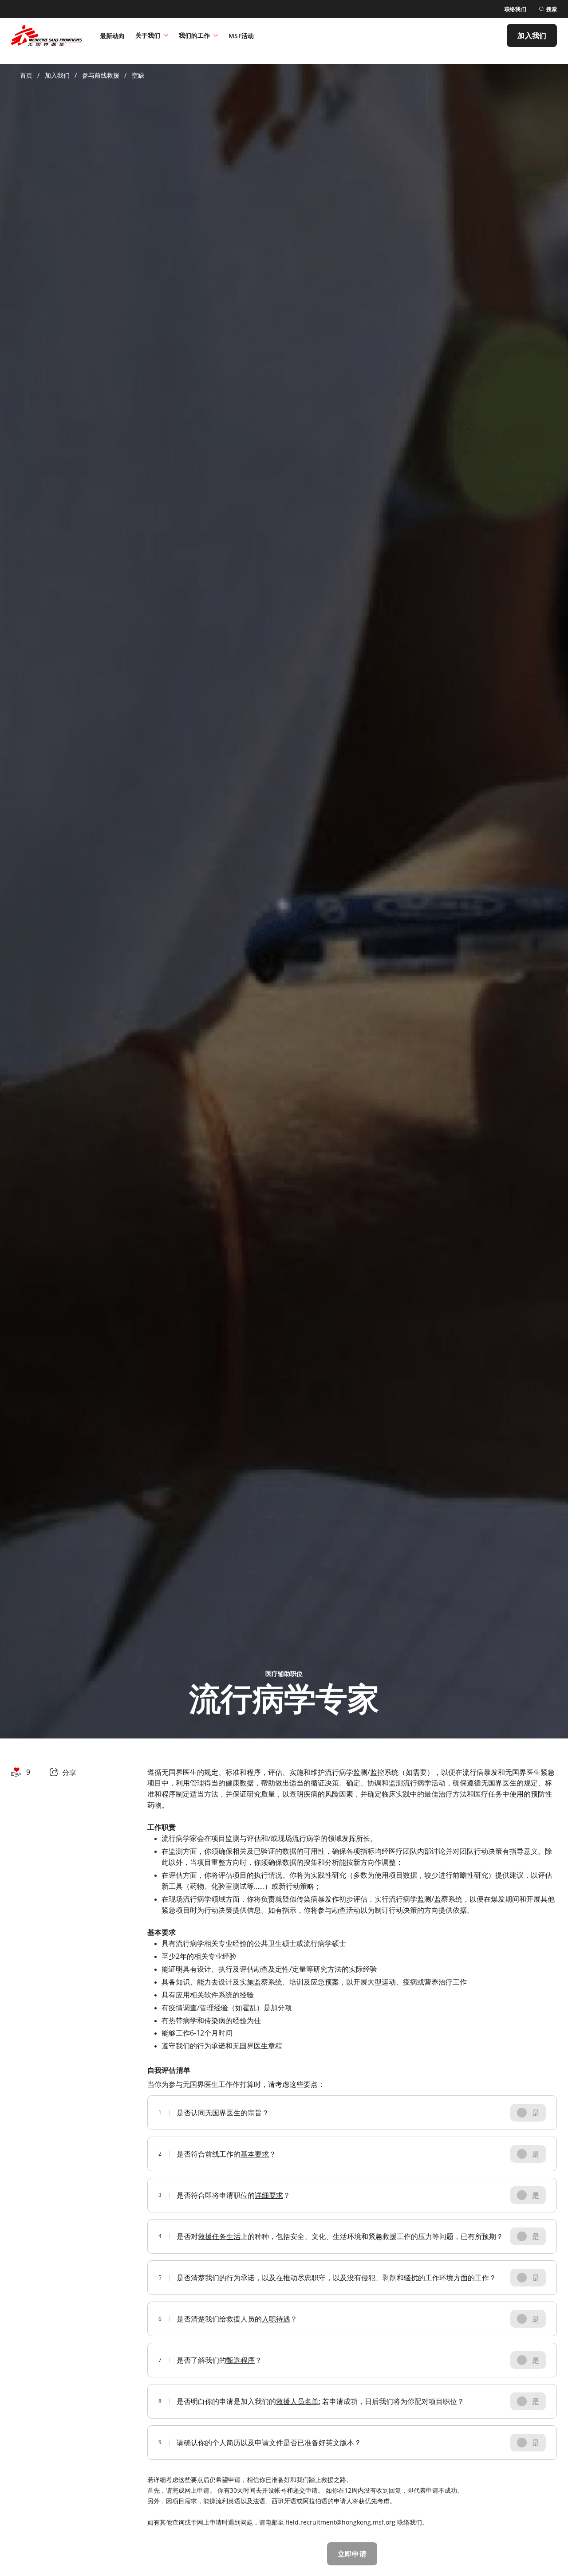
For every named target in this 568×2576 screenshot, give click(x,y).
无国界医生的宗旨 (233, 2113)
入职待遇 (276, 2319)
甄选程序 (241, 2360)
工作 (482, 2278)
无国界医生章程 (257, 2046)
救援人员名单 (297, 2401)
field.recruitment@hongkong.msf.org (341, 2522)
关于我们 (148, 35)
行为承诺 (211, 2046)
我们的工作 (194, 35)
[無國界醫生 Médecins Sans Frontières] (47, 35)
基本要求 (255, 2154)
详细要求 (269, 2195)
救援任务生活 (219, 2236)
